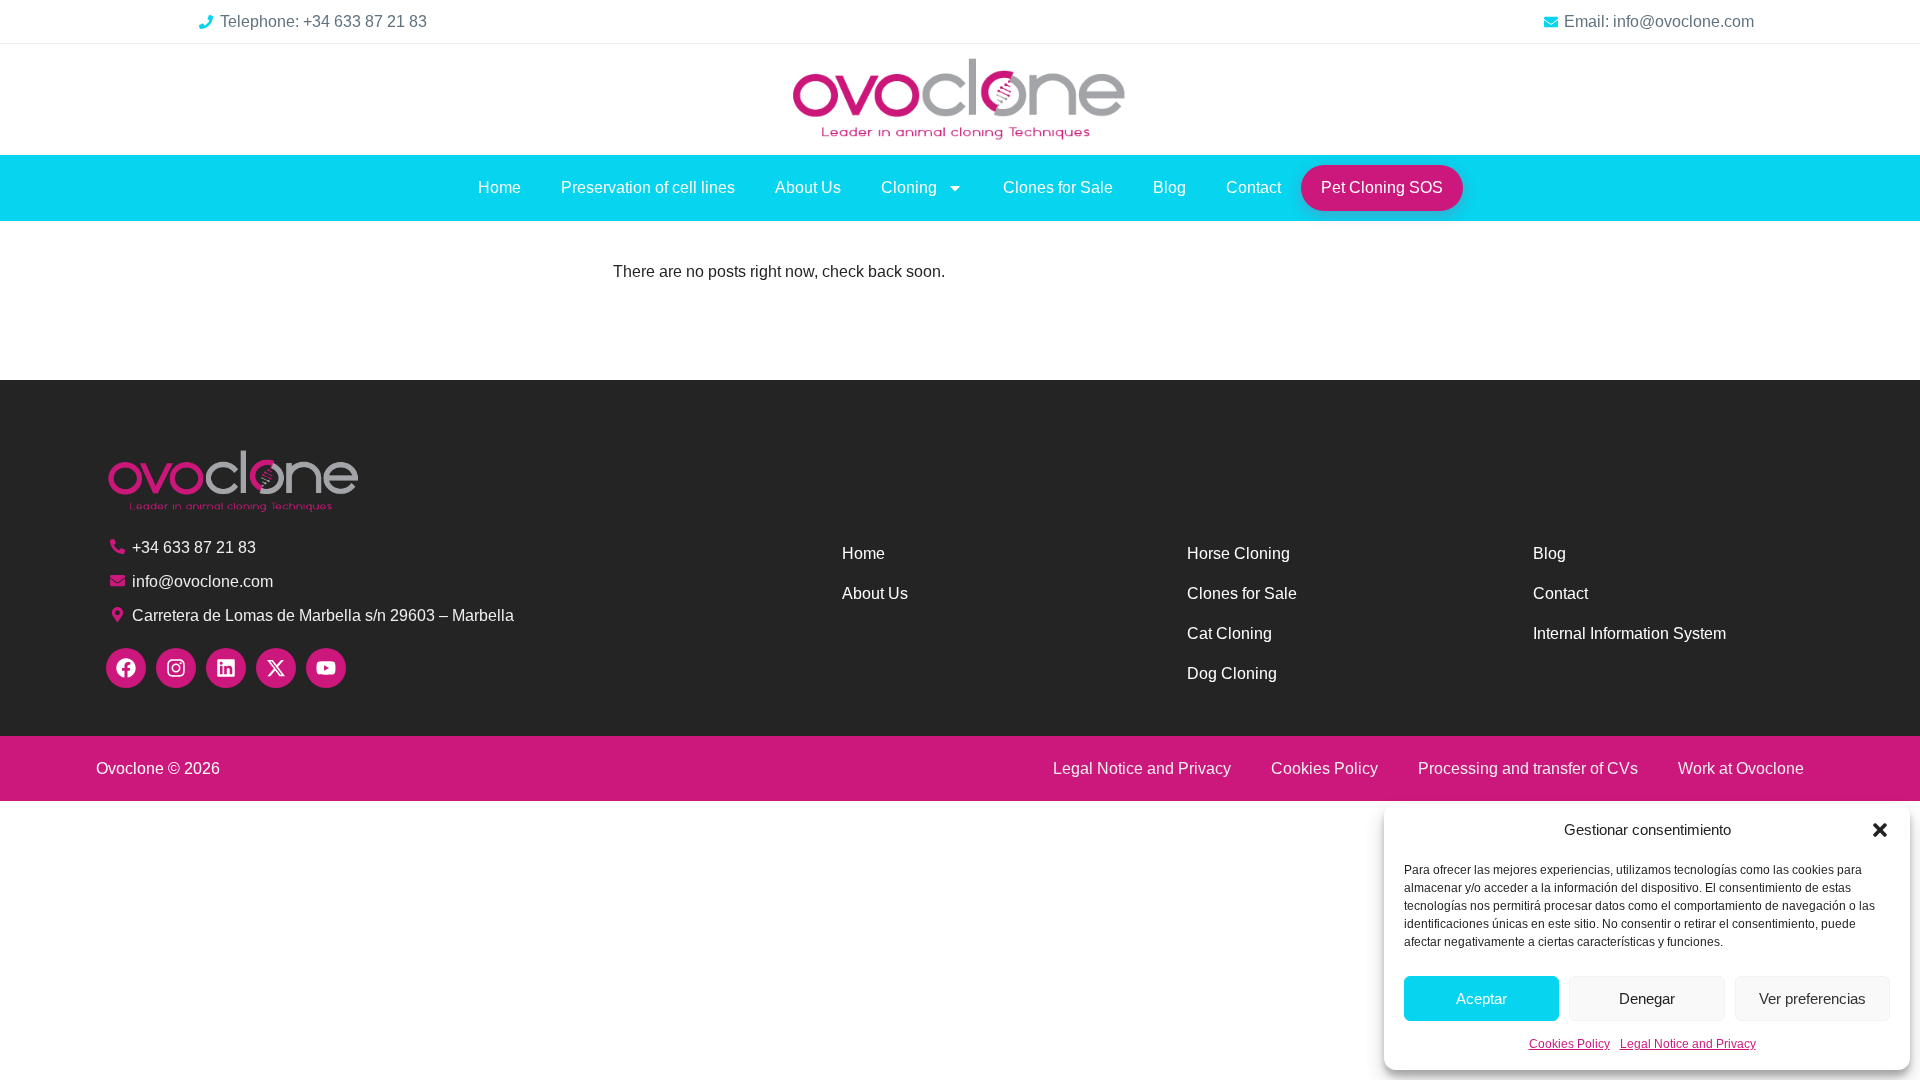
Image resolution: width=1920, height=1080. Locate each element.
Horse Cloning (1238, 553)
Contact (1253, 187)
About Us (808, 187)
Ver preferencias (1812, 998)
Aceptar (1481, 998)
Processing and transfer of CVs (1528, 768)
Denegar (1647, 998)
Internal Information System (1629, 633)
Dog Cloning (1232, 673)
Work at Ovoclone (1741, 768)
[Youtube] (326, 668)
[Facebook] (126, 668)
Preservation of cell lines (648, 187)
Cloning (909, 187)
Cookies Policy (1569, 1044)
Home (499, 187)
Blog (1169, 187)
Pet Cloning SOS (1382, 187)
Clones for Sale (1058, 187)
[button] (1880, 830)
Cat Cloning (1229, 633)
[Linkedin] (226, 668)
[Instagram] (176, 668)
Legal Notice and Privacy (1688, 1044)
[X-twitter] (276, 668)
